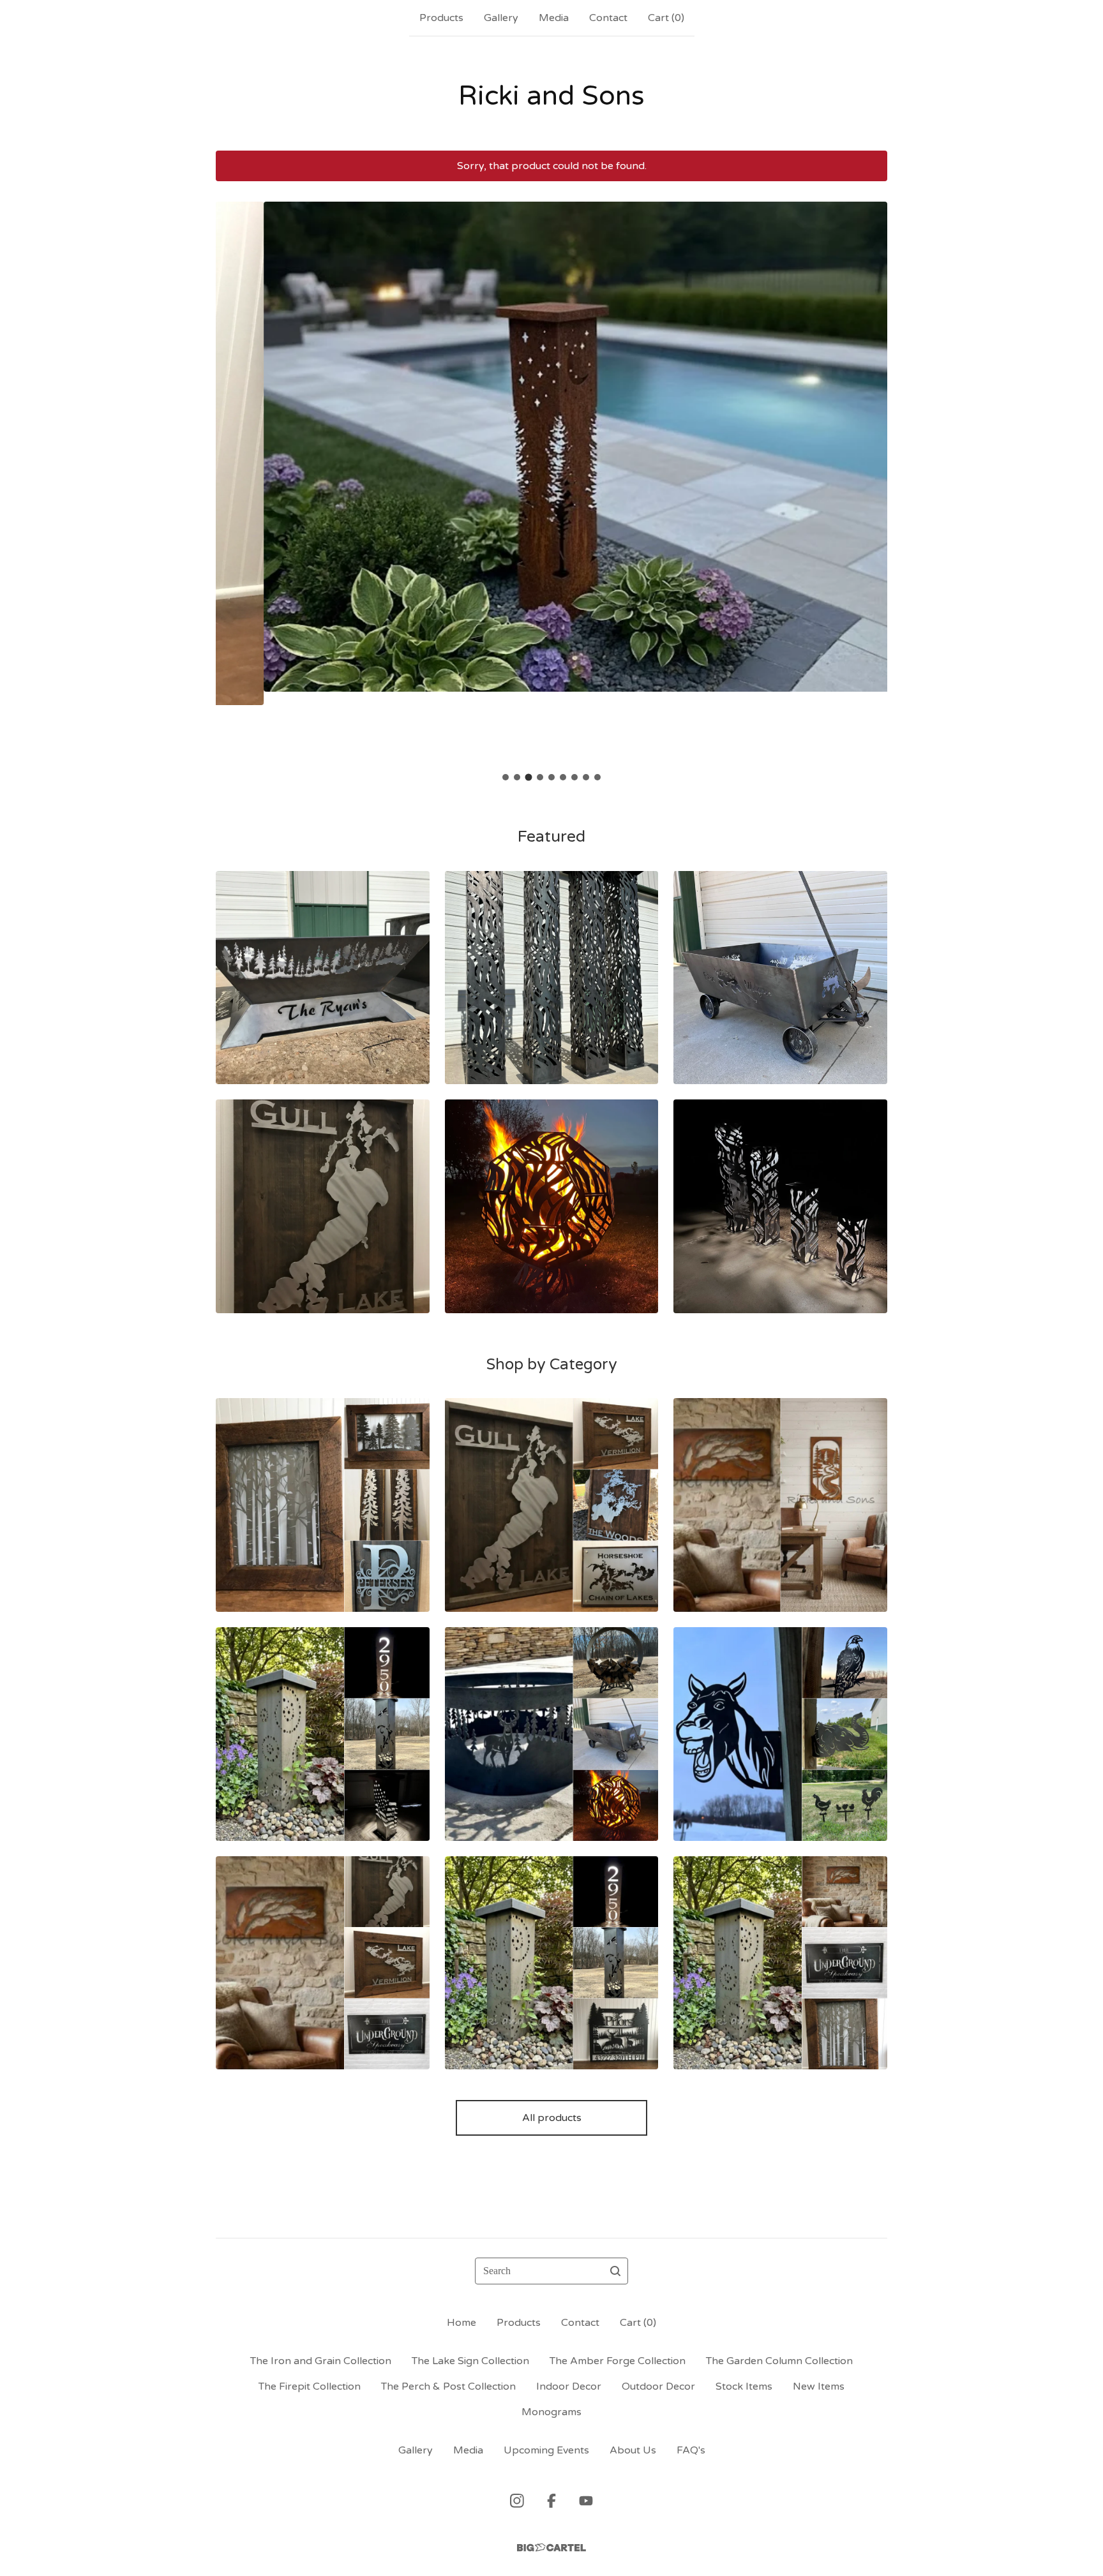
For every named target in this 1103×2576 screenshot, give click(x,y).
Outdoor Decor (658, 2386)
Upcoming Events (546, 2450)
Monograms (551, 2412)
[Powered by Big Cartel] (551, 2548)
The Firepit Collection (310, 2386)
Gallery (501, 18)
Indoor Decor (569, 2386)
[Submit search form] (615, 2271)
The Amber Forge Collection (618, 2361)
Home (461, 2323)
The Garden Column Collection (779, 2361)
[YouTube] (586, 2501)
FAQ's (691, 2450)
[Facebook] (551, 2501)
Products (441, 18)
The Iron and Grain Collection (321, 2361)
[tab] (506, 777)
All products (552, 2118)
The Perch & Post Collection (448, 2386)
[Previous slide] (234, 473)
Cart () (666, 18)
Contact (608, 18)
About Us (633, 2450)
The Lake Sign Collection (470, 2361)
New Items (819, 2386)
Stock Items (744, 2386)
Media (554, 18)
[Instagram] (517, 2501)
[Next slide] (869, 473)
